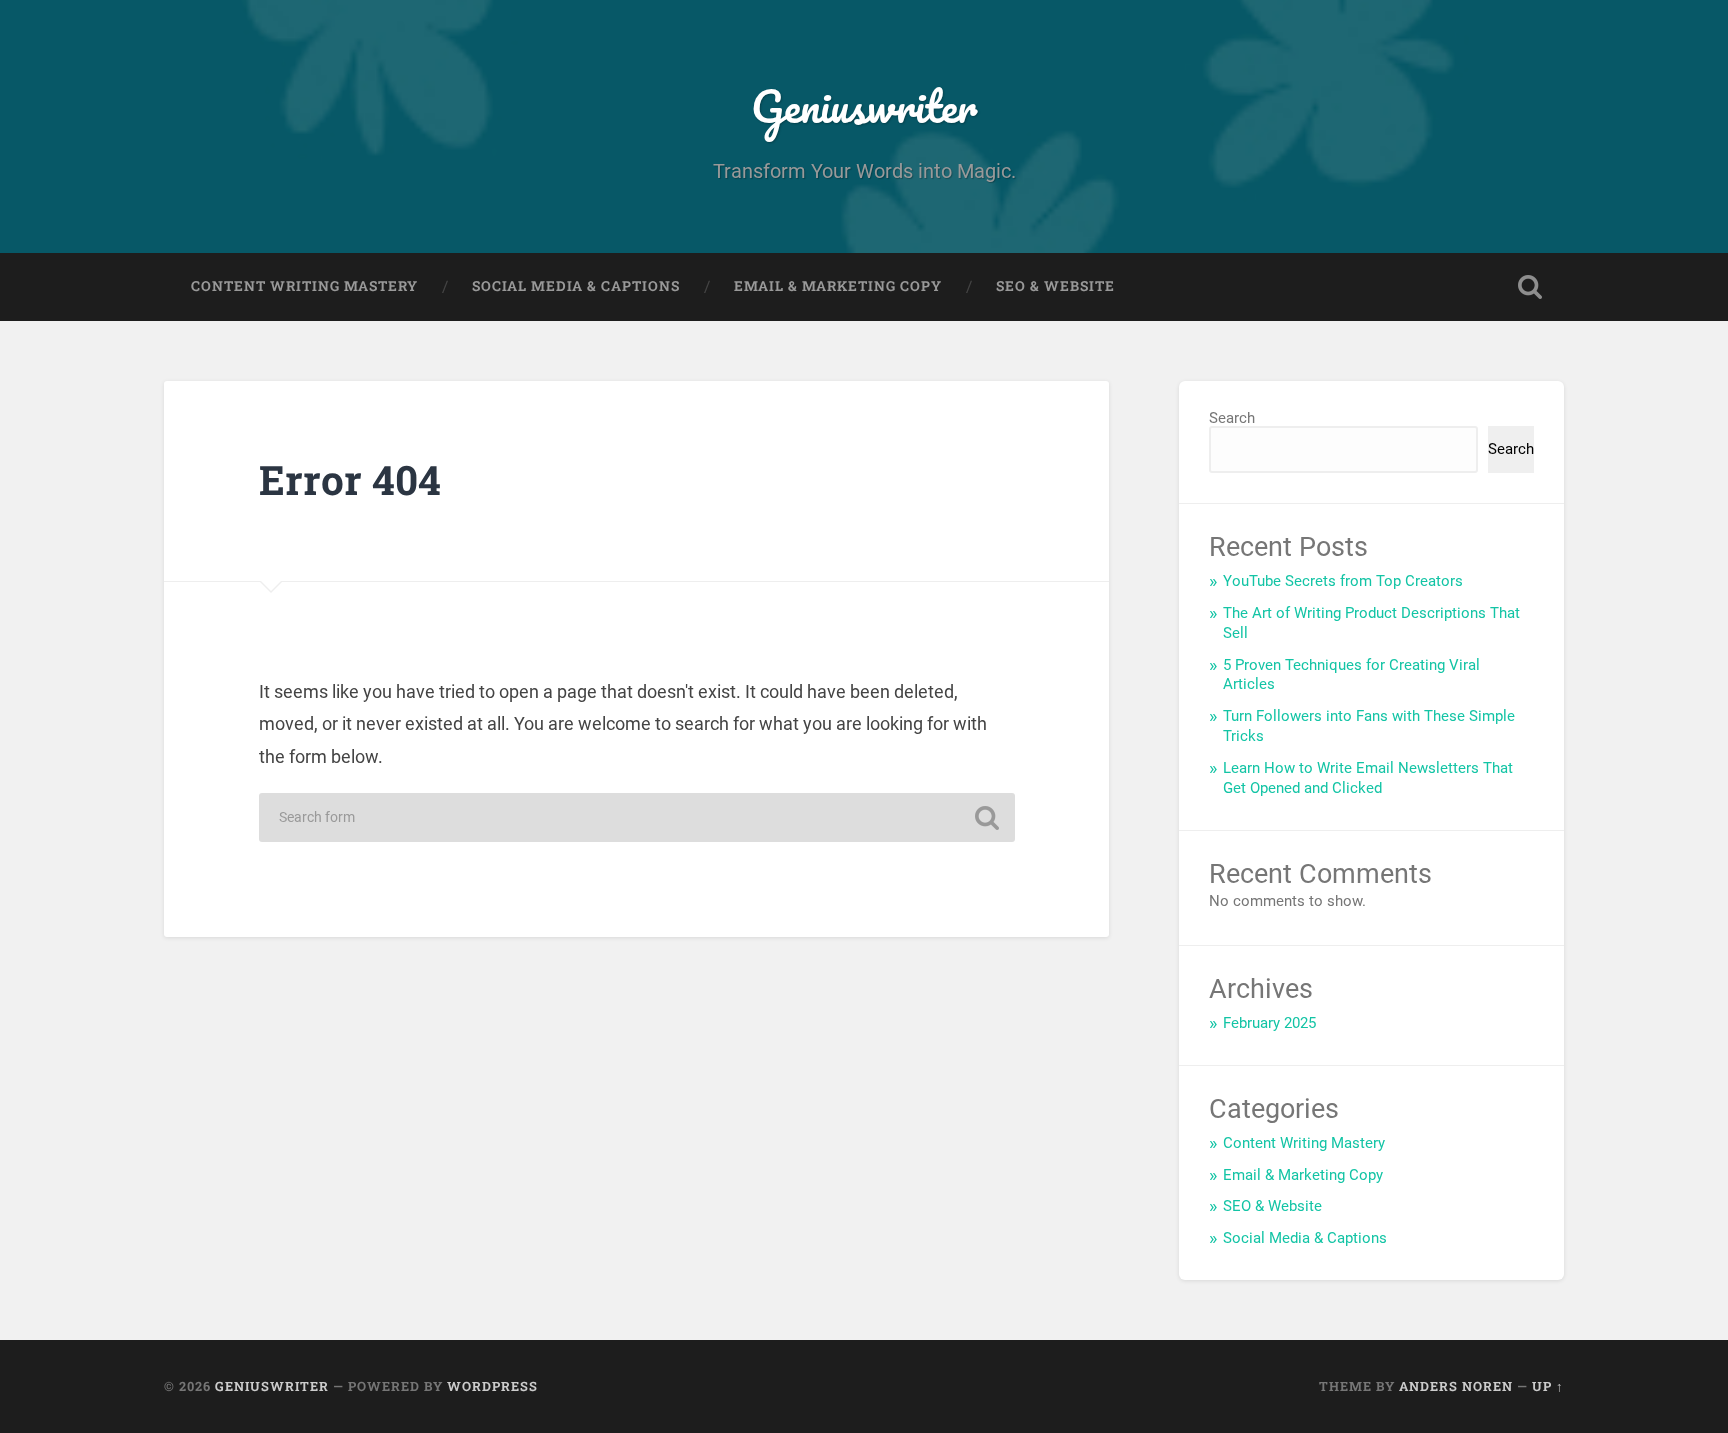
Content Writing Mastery (304, 286)
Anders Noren (1456, 1386)
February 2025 (1269, 1023)
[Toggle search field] (1530, 287)
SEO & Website (1055, 286)
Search (1232, 418)
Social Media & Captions (576, 286)
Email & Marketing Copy (838, 286)
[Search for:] (637, 817)
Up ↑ (1548, 1386)
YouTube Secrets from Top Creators (1343, 581)
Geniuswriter (864, 105)
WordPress (492, 1386)
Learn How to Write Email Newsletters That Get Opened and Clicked (1368, 778)
